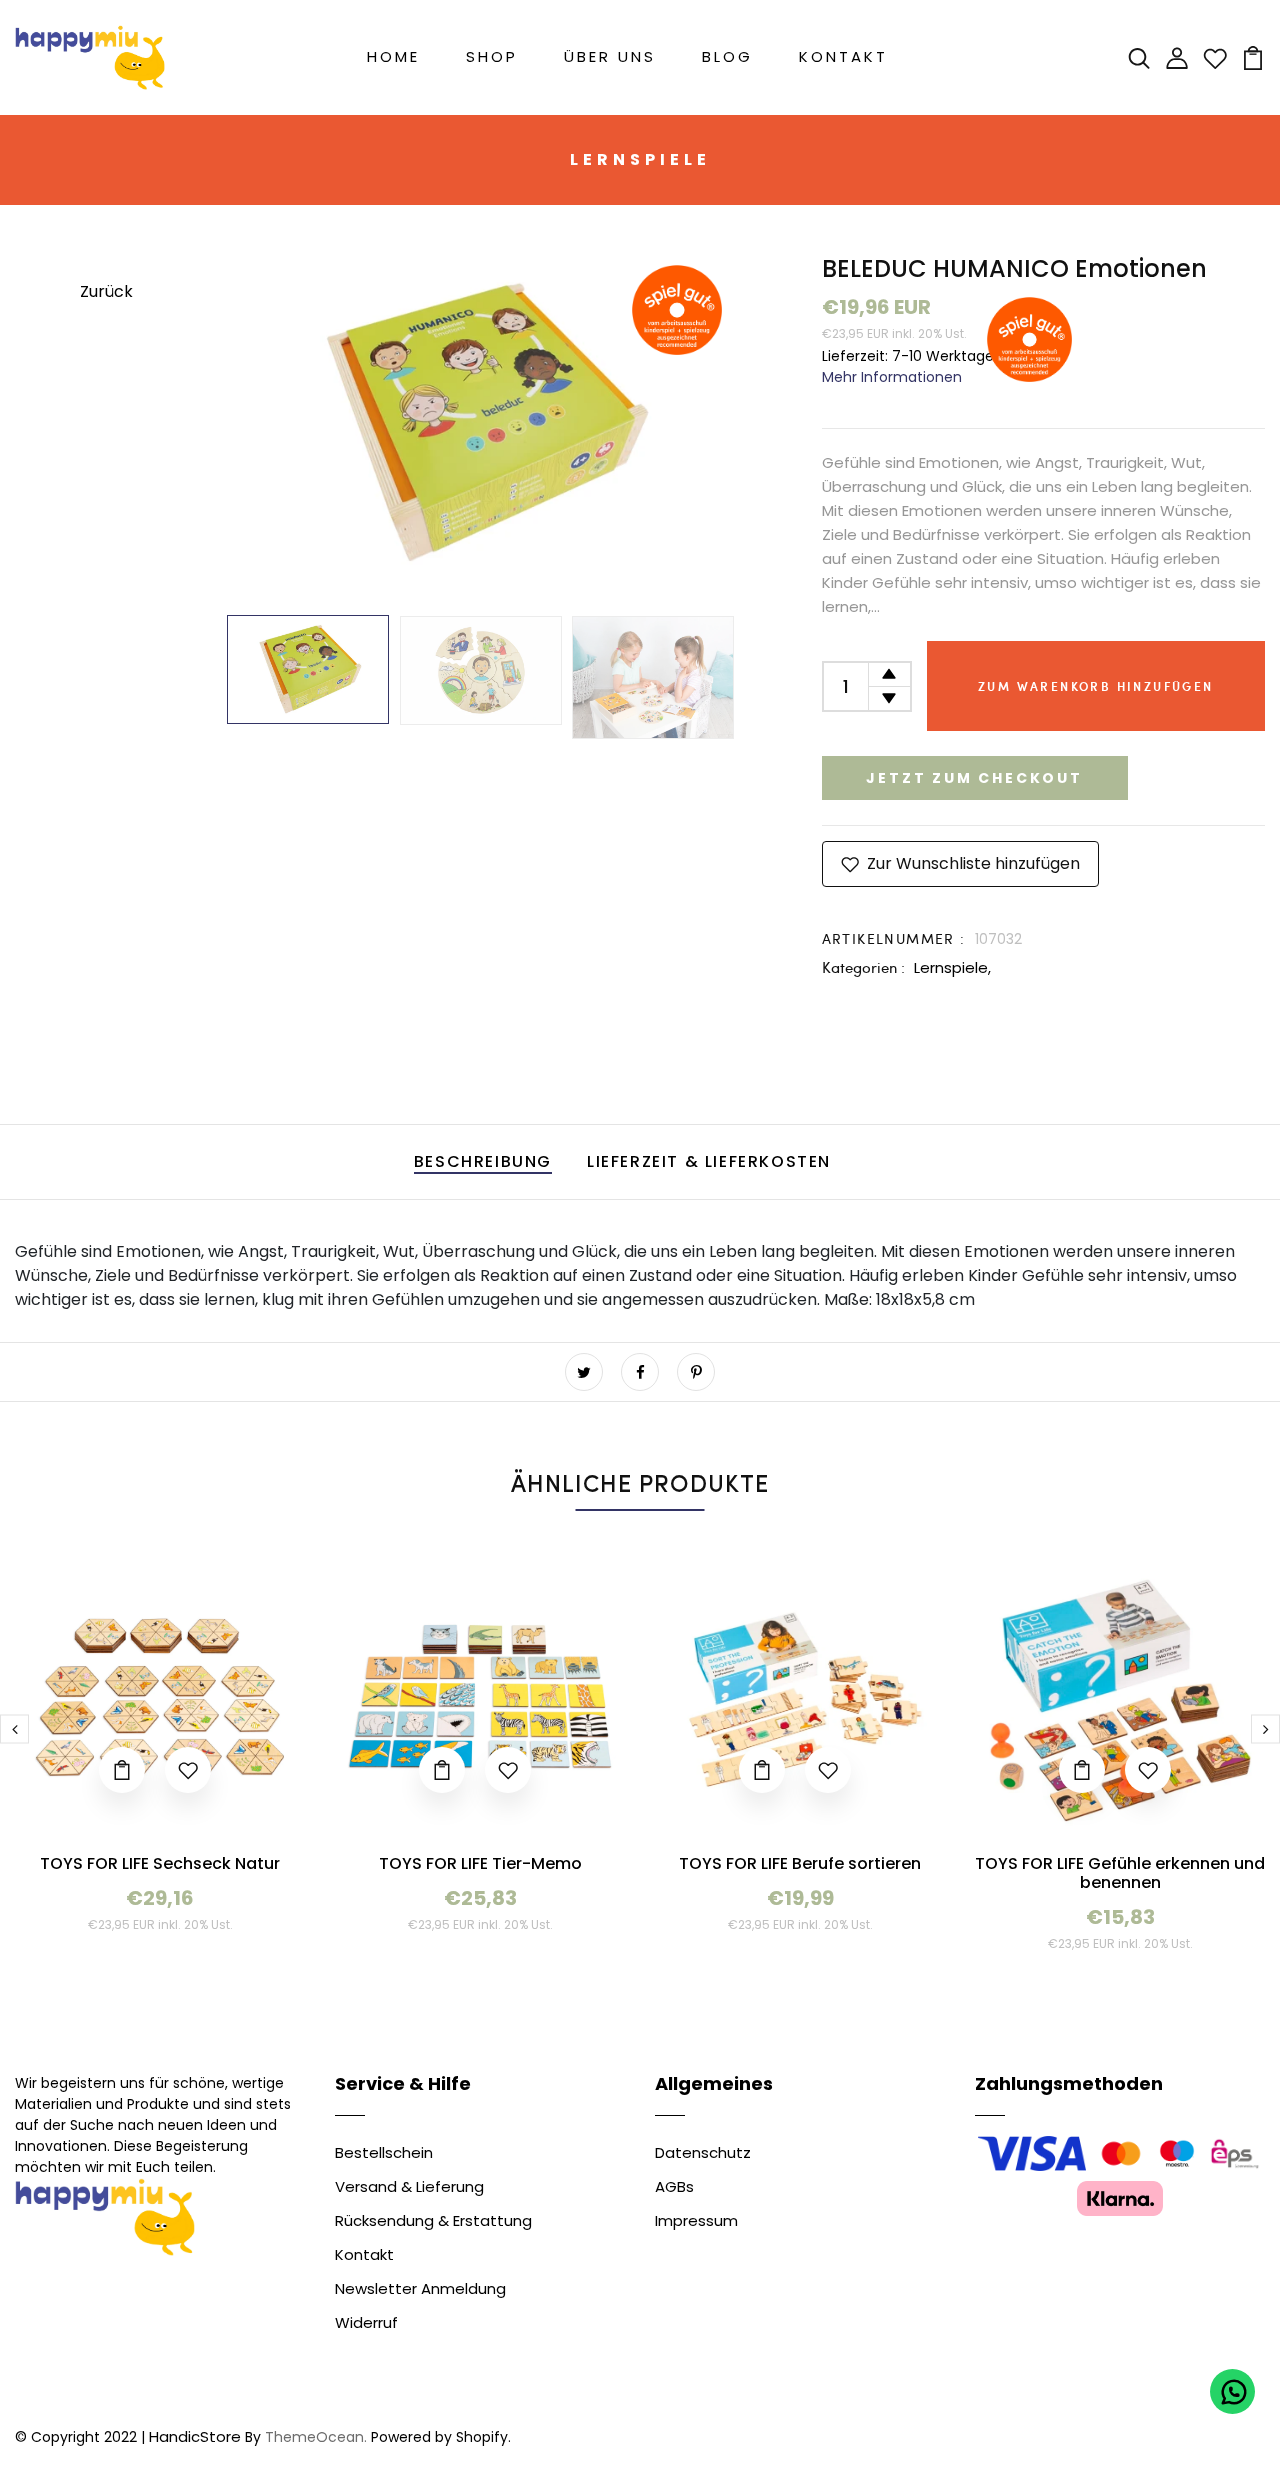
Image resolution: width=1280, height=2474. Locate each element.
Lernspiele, (952, 967)
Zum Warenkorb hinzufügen (1096, 686)
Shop (492, 56)
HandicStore (195, 2436)
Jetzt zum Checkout (974, 778)
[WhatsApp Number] (1232, 2391)
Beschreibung (483, 1161)
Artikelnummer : (894, 938)
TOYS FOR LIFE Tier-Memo (480, 1863)
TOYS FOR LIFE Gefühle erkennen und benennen (1120, 1873)
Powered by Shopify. (439, 2437)
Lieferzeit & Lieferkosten (709, 1161)
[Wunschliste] (1215, 56)
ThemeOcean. (316, 2437)
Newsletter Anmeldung (420, 2288)
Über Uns (610, 56)
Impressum (696, 2220)
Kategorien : (863, 967)
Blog (727, 56)
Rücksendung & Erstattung (433, 2220)
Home (393, 56)
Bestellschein (384, 2152)
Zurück (106, 291)
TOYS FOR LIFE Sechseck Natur (160, 1863)
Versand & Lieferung (409, 2186)
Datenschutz (703, 2152)
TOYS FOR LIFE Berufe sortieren (800, 1863)
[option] (480, 423)
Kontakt (843, 56)
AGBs (674, 2186)
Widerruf (366, 2322)
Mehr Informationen (892, 377)
